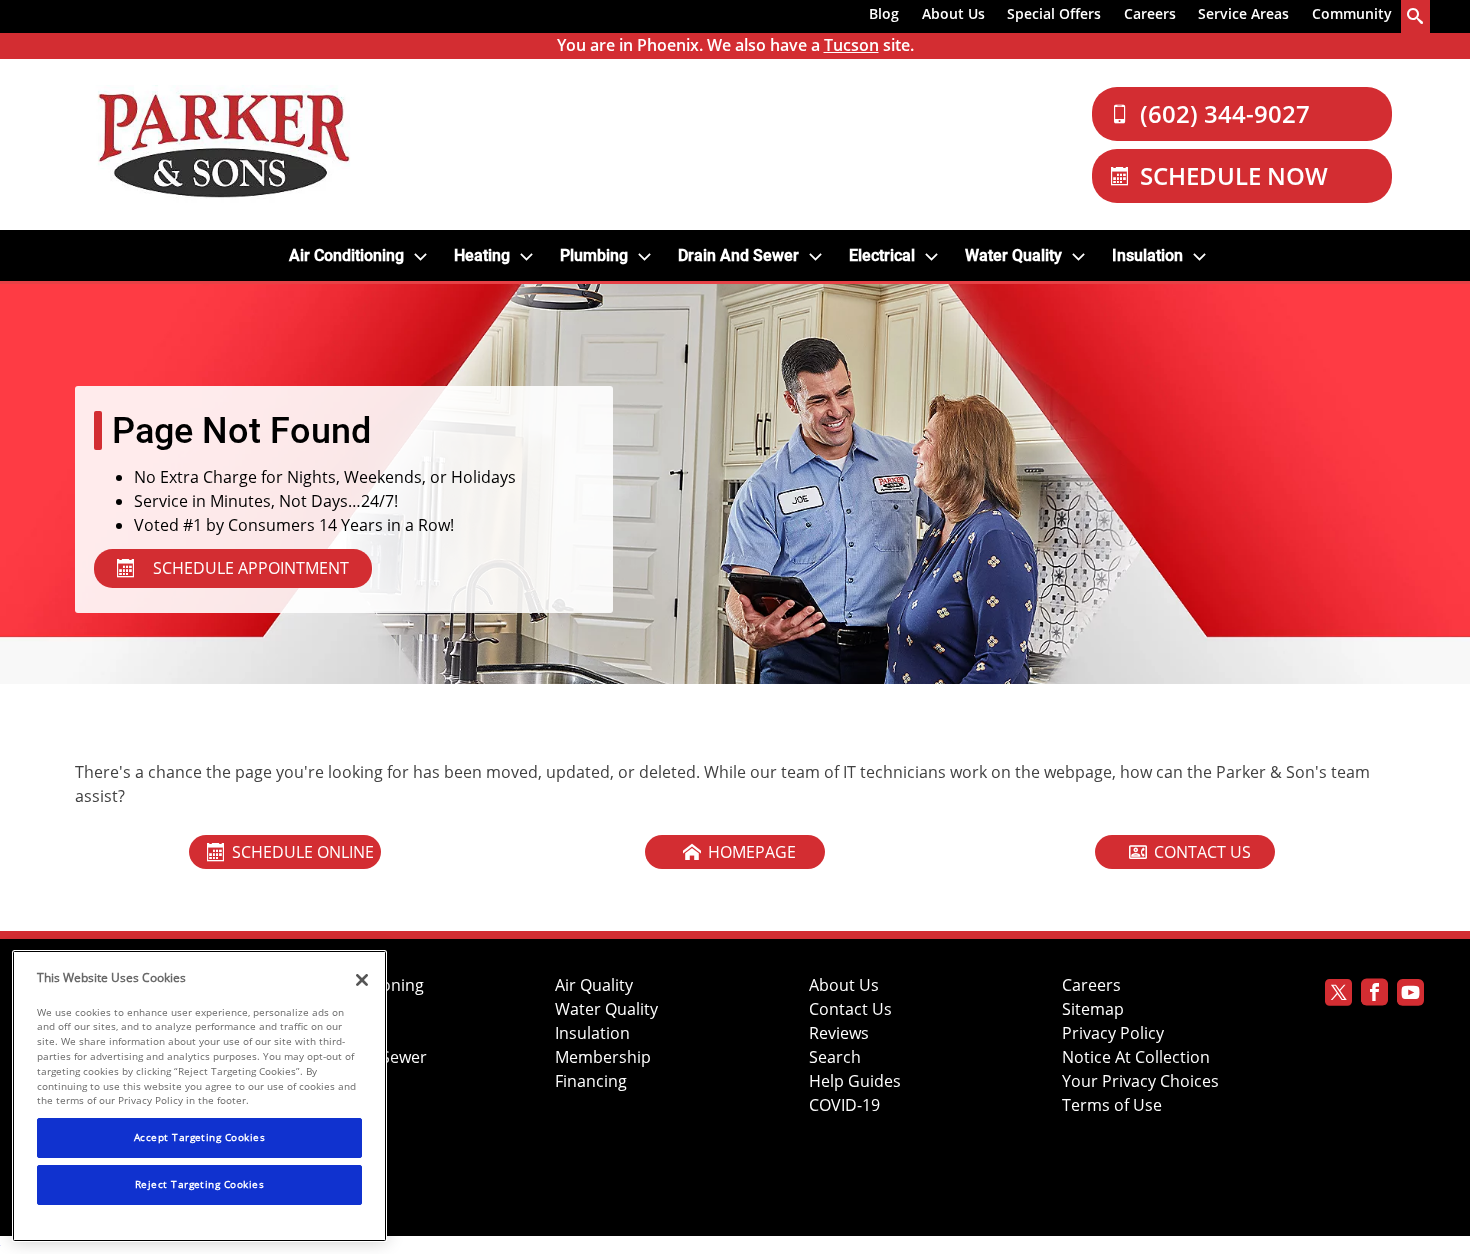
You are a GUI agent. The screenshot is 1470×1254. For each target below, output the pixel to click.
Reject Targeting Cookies (200, 1184)
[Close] (362, 980)
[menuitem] (884, 17)
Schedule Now (1234, 175)
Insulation (1147, 255)
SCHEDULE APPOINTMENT (251, 568)
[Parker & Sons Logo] (224, 144)
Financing (591, 1081)
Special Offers (1054, 13)
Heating (482, 255)
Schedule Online (303, 852)
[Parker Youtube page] (1410, 995)
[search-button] (1416, 16)
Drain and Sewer (738, 255)
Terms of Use (1112, 1105)
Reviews (839, 1033)
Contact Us (1202, 852)
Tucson (851, 45)
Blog (884, 13)
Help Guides (855, 1081)
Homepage (752, 852)
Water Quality (1013, 255)
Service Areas (1243, 13)
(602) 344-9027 (1225, 113)
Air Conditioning (346, 255)
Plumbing (594, 255)
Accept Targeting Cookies (200, 1137)
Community (1352, 13)
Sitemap (1093, 1009)
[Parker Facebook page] (1374, 995)
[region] (199, 1096)
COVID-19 (844, 1105)
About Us (953, 13)
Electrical (882, 255)
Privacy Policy (1113, 1033)
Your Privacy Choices (1140, 1081)
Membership (603, 1057)
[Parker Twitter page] (1338, 995)
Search (835, 1057)
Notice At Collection (1136, 1057)
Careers (1150, 13)
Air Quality (594, 985)
